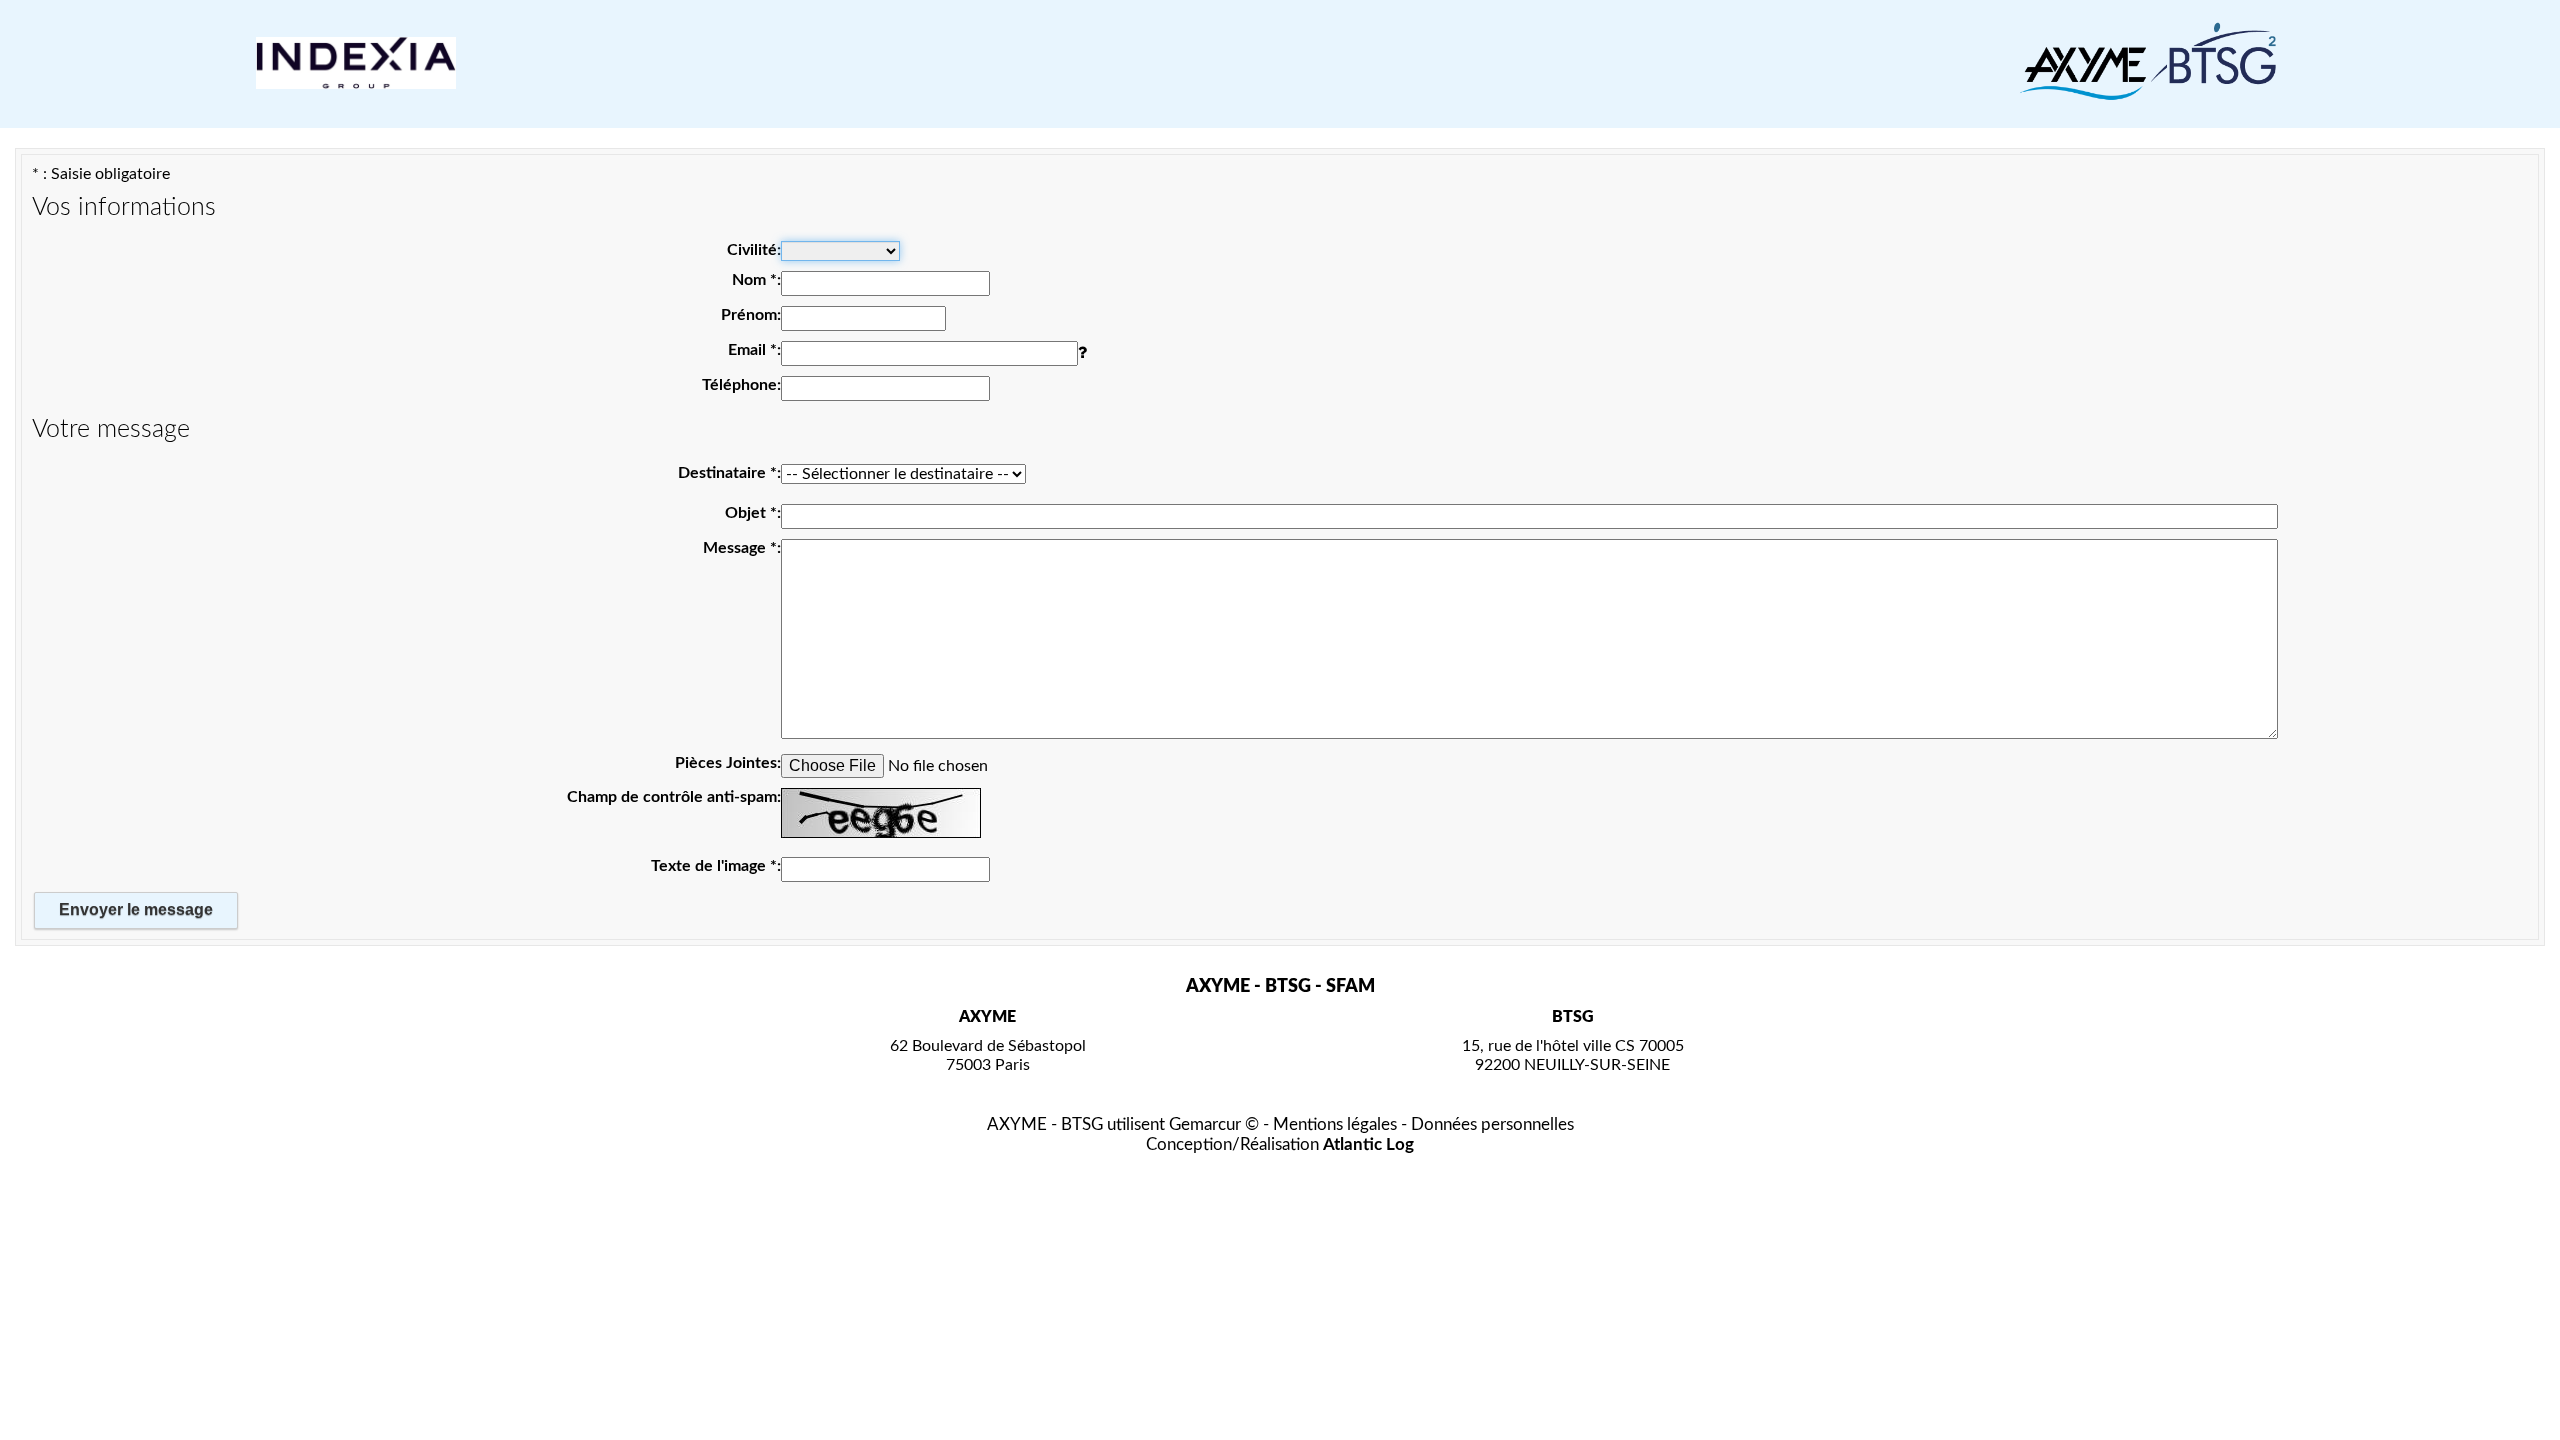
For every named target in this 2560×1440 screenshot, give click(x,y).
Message (740, 548)
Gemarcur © (1214, 1124)
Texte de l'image (714, 866)
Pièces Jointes (726, 763)
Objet (751, 513)
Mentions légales (1335, 1124)
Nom (754, 280)
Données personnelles (1492, 1124)
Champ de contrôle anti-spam (672, 797)
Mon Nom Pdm (710, 157)
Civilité (752, 250)
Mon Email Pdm (708, 157)
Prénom (749, 315)
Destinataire (727, 473)
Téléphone (739, 385)
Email (752, 350)
